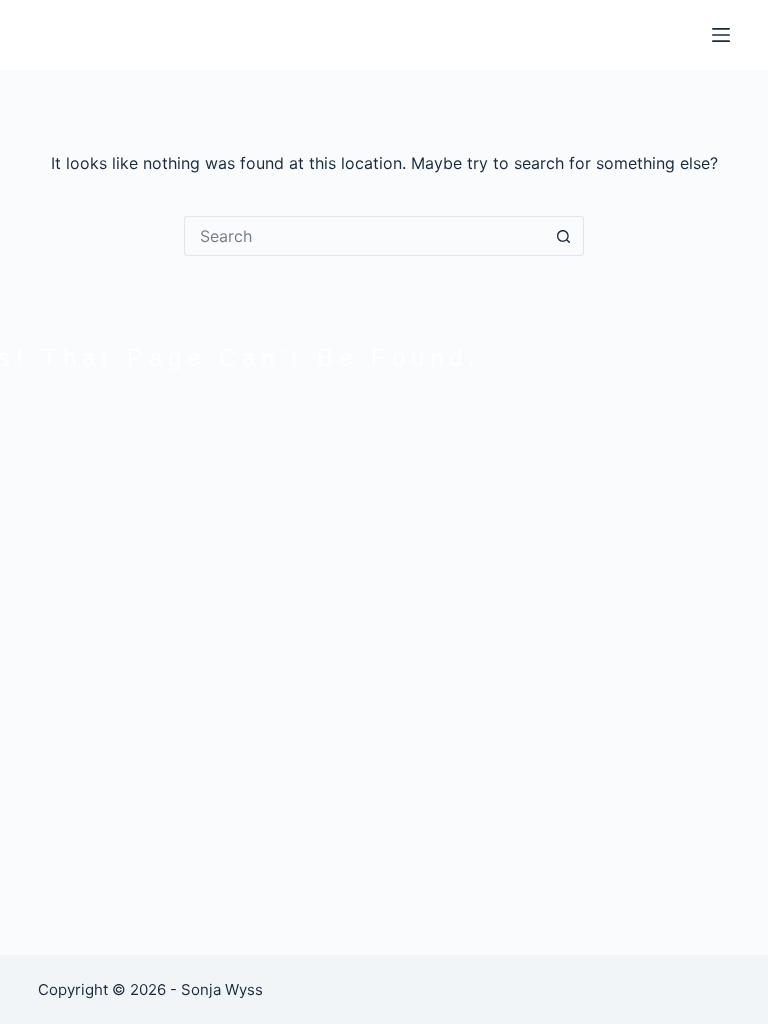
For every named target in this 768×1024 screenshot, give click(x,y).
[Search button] (564, 236)
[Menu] (721, 35)
